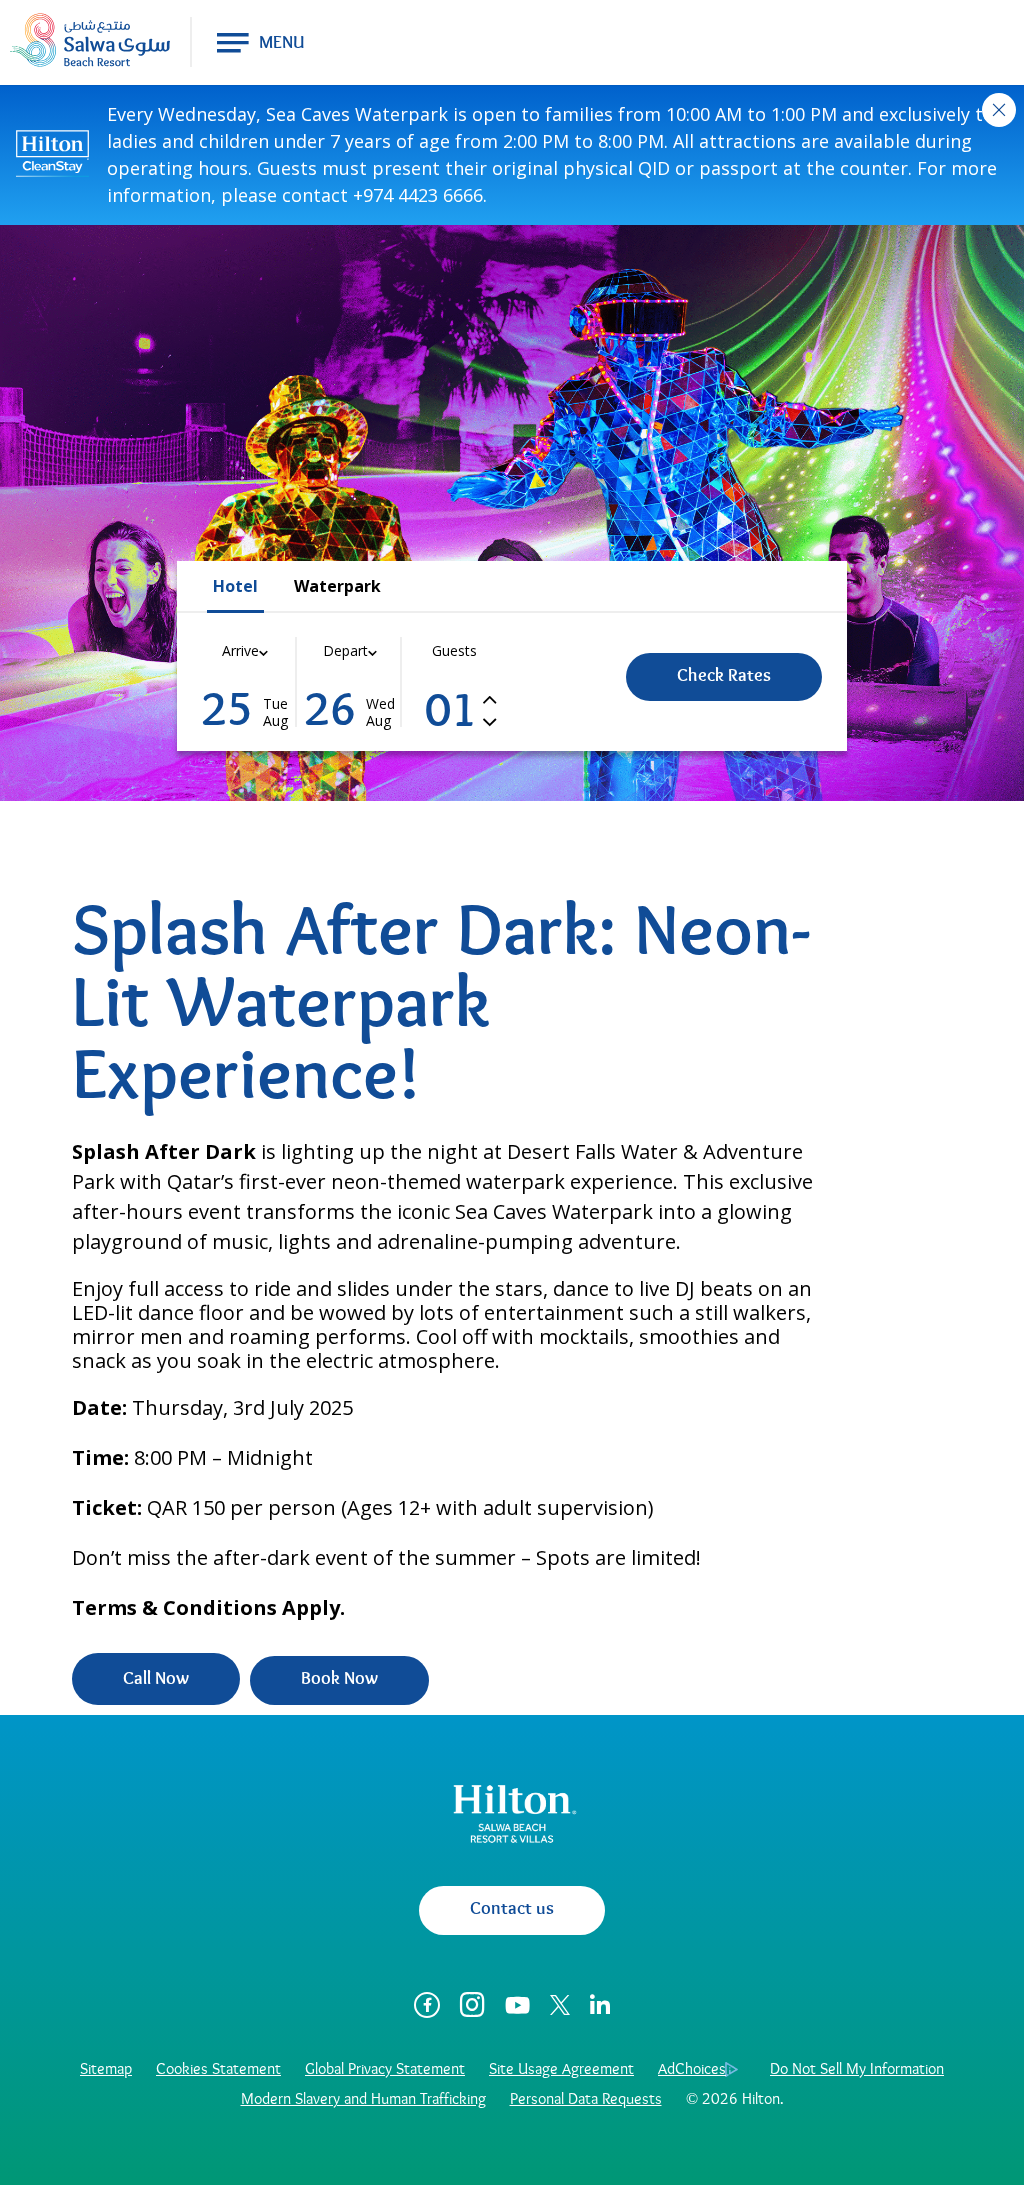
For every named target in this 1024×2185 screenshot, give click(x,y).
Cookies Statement (218, 2069)
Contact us (512, 1910)
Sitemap (106, 2069)
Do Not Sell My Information (857, 2069)
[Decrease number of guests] (489, 721)
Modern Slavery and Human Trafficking (363, 2099)
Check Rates (724, 677)
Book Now (339, 1680)
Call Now (156, 1680)
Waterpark (337, 586)
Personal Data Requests (586, 2099)
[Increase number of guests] (489, 698)
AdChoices (692, 2069)
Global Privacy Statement (385, 2069)
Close (999, 110)
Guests (454, 650)
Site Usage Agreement (561, 2069)
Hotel (235, 586)
